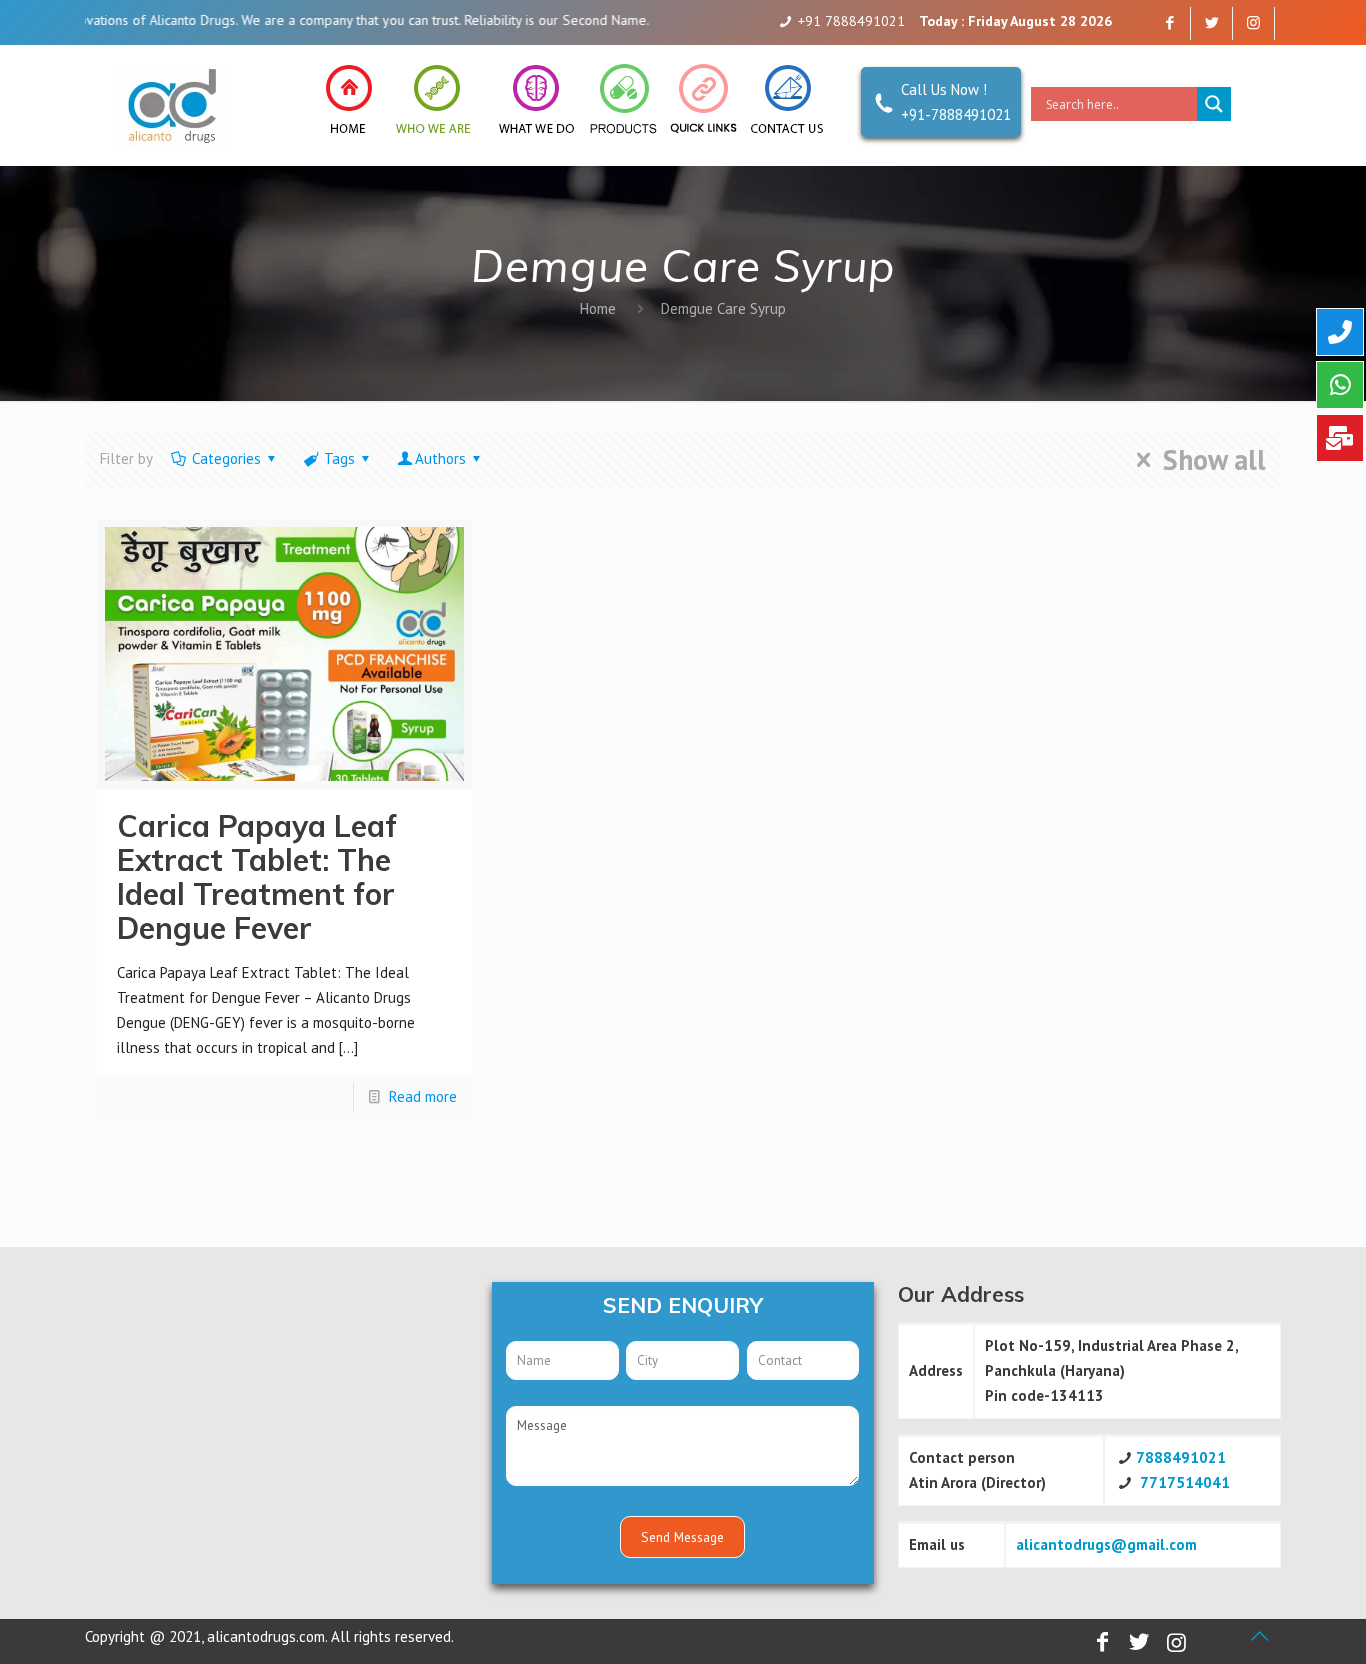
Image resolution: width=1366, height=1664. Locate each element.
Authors (440, 458)
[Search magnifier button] (1214, 104)
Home (598, 308)
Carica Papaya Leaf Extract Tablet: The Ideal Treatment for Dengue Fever (257, 877)
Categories (226, 458)
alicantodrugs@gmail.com (1106, 1544)
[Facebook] (1169, 22)
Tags (339, 458)
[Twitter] (1211, 22)
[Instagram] (1253, 22)
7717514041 (1185, 1482)
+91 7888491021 (851, 21)
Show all (1214, 460)
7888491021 (1181, 1457)
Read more (423, 1096)
